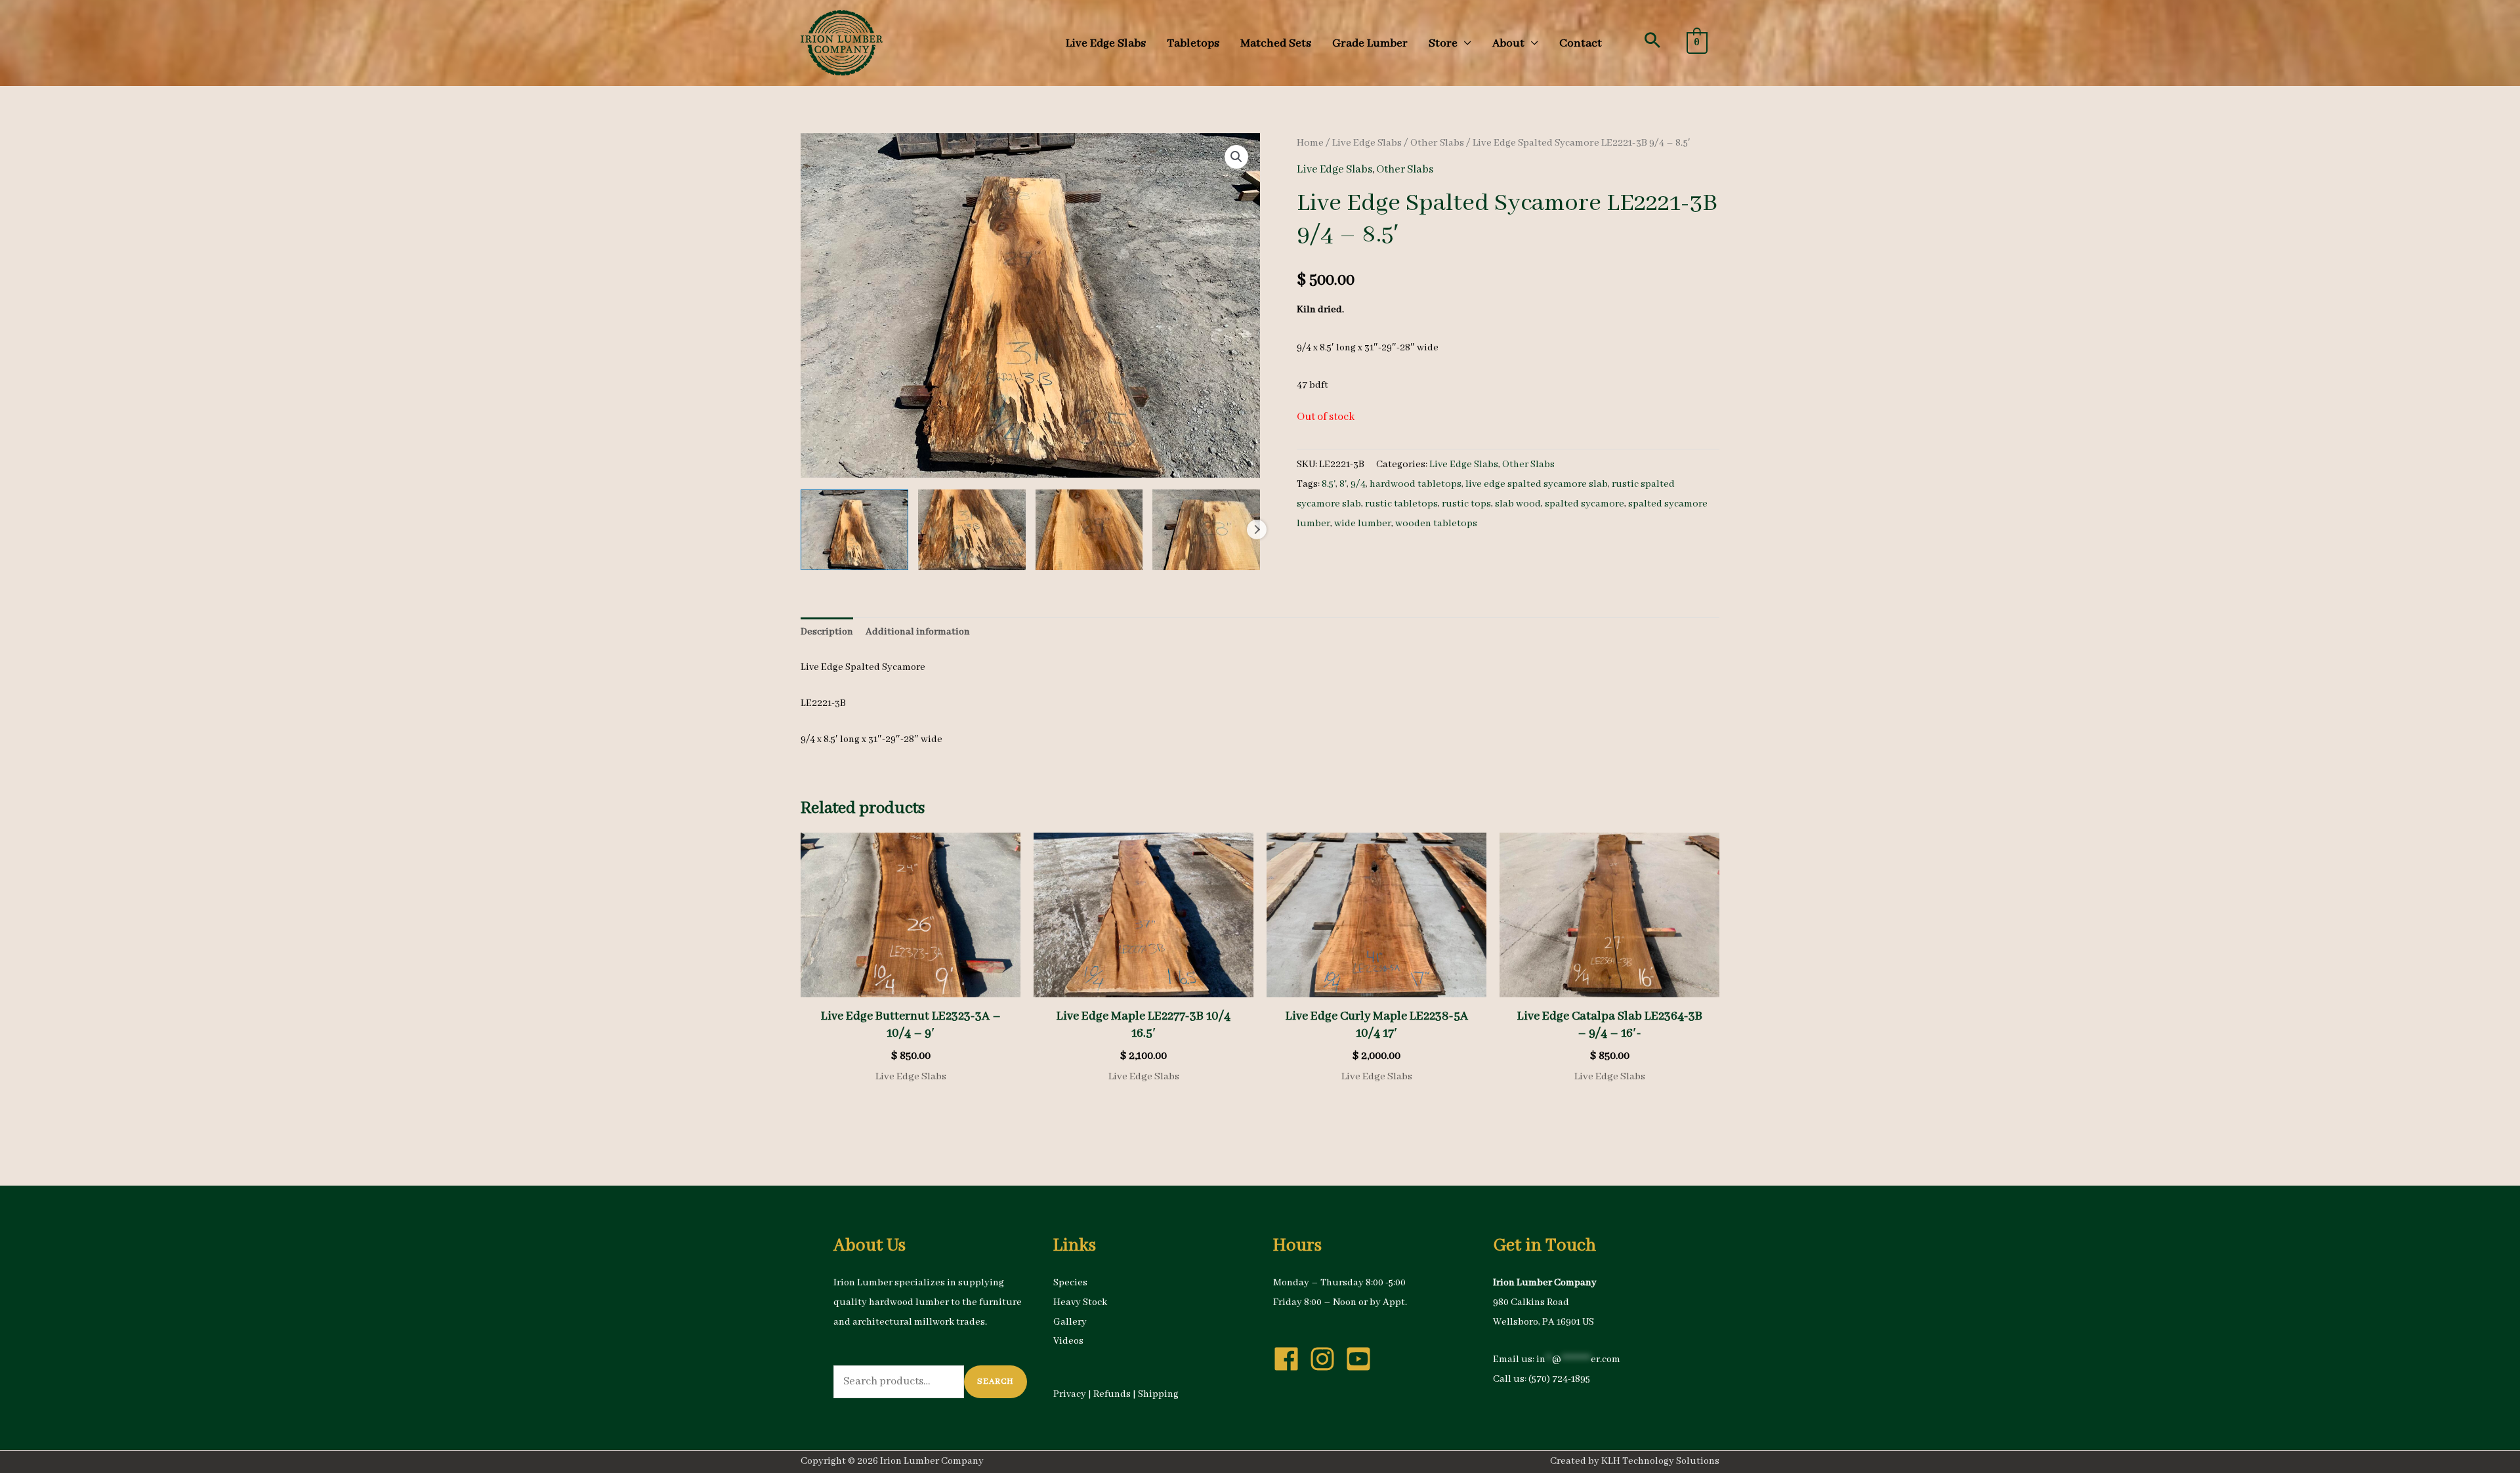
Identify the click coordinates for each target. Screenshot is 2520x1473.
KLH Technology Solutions (1660, 1461)
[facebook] (1290, 1359)
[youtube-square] (1362, 1359)
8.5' (1329, 484)
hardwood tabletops (1416, 484)
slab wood (1518, 504)
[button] (1652, 40)
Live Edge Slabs (1367, 143)
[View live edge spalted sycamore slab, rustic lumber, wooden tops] (854, 530)
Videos (1068, 1341)
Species (1070, 1283)
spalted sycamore (1585, 504)
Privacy (1070, 1394)
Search (996, 1381)
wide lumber (1363, 524)
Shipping (1158, 1394)
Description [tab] (827, 632)
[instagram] (1326, 1359)
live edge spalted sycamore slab (1537, 484)
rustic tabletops (1401, 504)
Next (1257, 529)
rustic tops (1466, 504)
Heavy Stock (1080, 1302)
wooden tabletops (1436, 524)
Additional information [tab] (918, 632)
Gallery (1070, 1322)
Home (1310, 143)
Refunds (1112, 1394)
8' (1343, 484)
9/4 (1358, 484)
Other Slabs (1437, 143)
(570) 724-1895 (1559, 1379)
